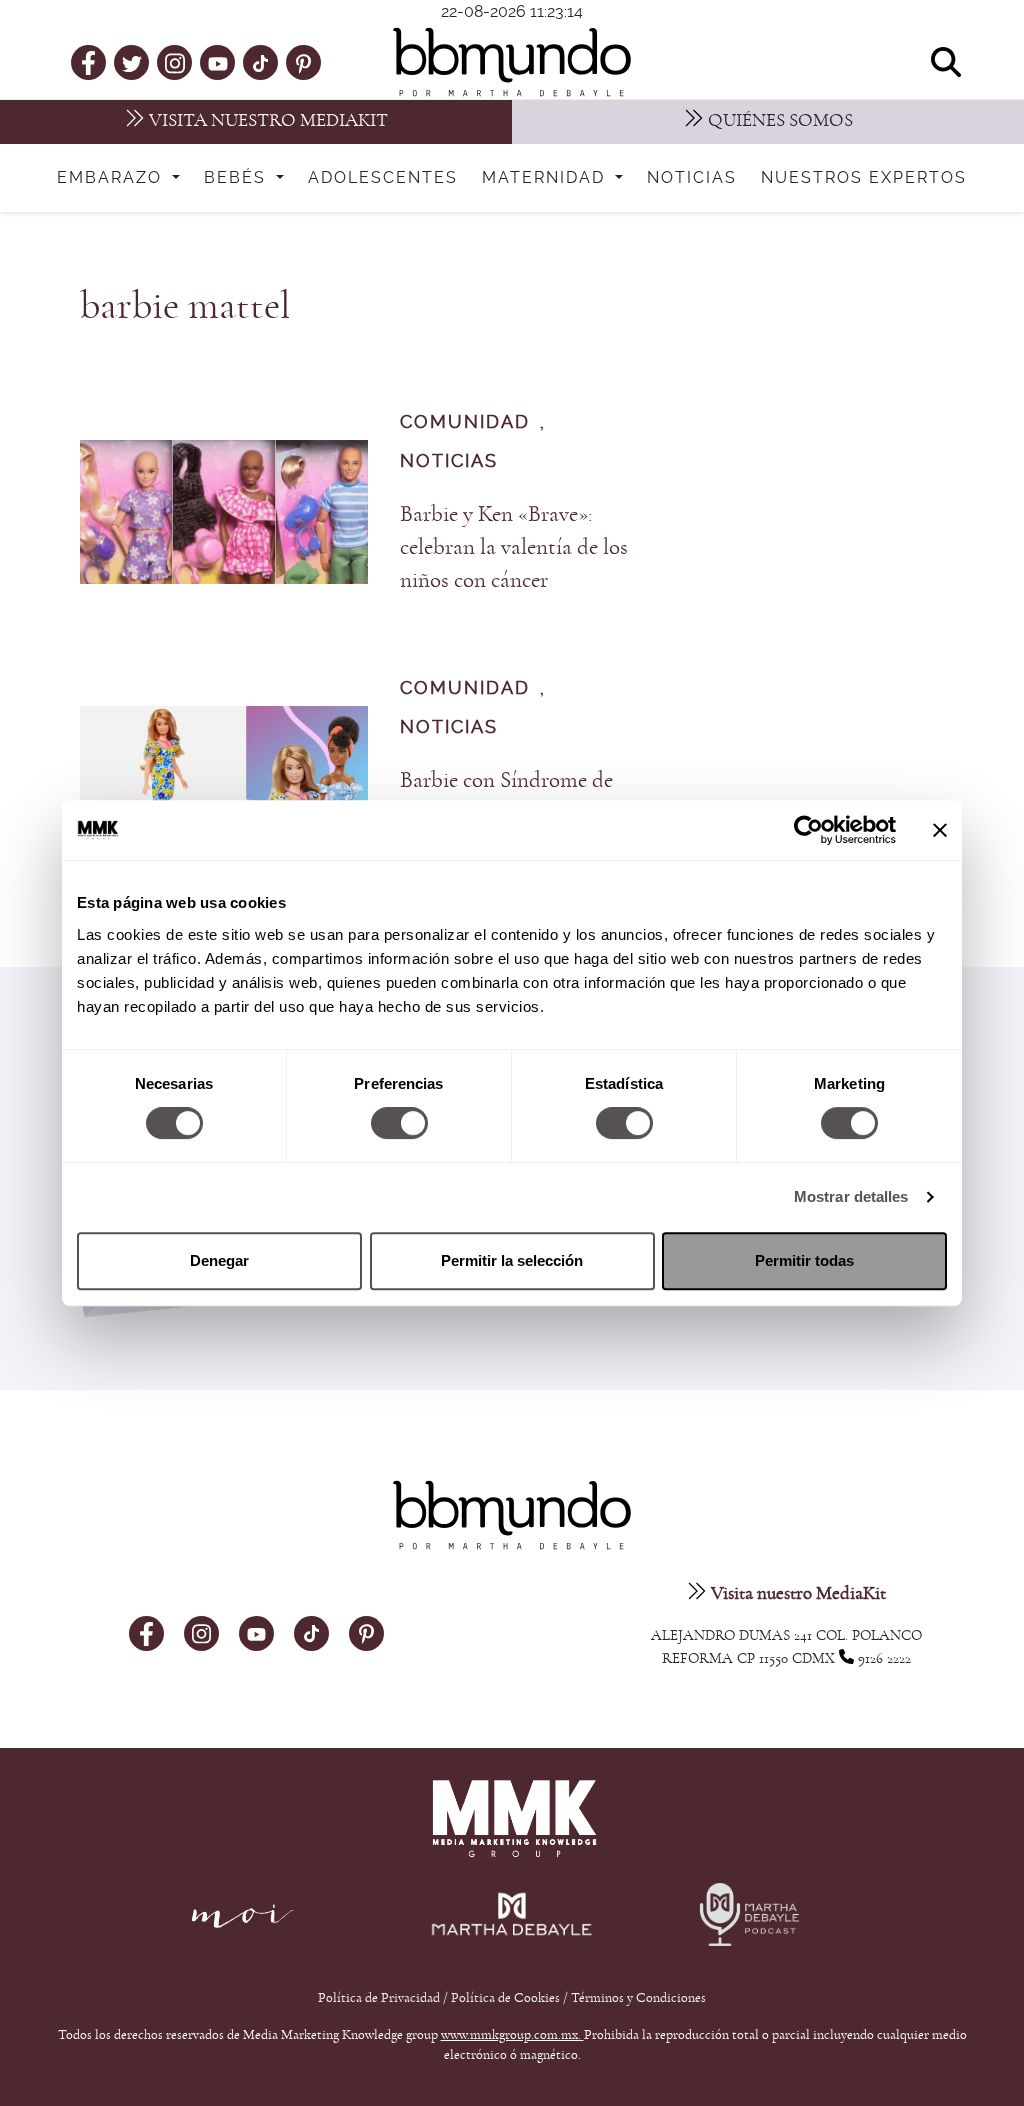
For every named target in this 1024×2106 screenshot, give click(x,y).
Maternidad (546, 178)
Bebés (238, 178)
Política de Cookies (505, 1998)
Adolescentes (383, 178)
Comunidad (465, 422)
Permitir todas (804, 1260)
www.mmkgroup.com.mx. (512, 2035)
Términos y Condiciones (638, 1998)
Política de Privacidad (380, 1998)
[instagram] (175, 61)
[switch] (399, 1123)
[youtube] (218, 62)
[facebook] (88, 62)
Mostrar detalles (851, 1196)
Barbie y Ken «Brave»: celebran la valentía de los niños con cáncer (514, 547)
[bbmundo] (512, 62)
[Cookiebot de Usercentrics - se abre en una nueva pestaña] (808, 830)
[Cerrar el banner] (940, 830)
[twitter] (132, 62)
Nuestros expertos (864, 178)
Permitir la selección (512, 1260)
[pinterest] (303, 62)
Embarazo (112, 178)
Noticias (692, 178)
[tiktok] (260, 62)
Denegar (219, 1260)
